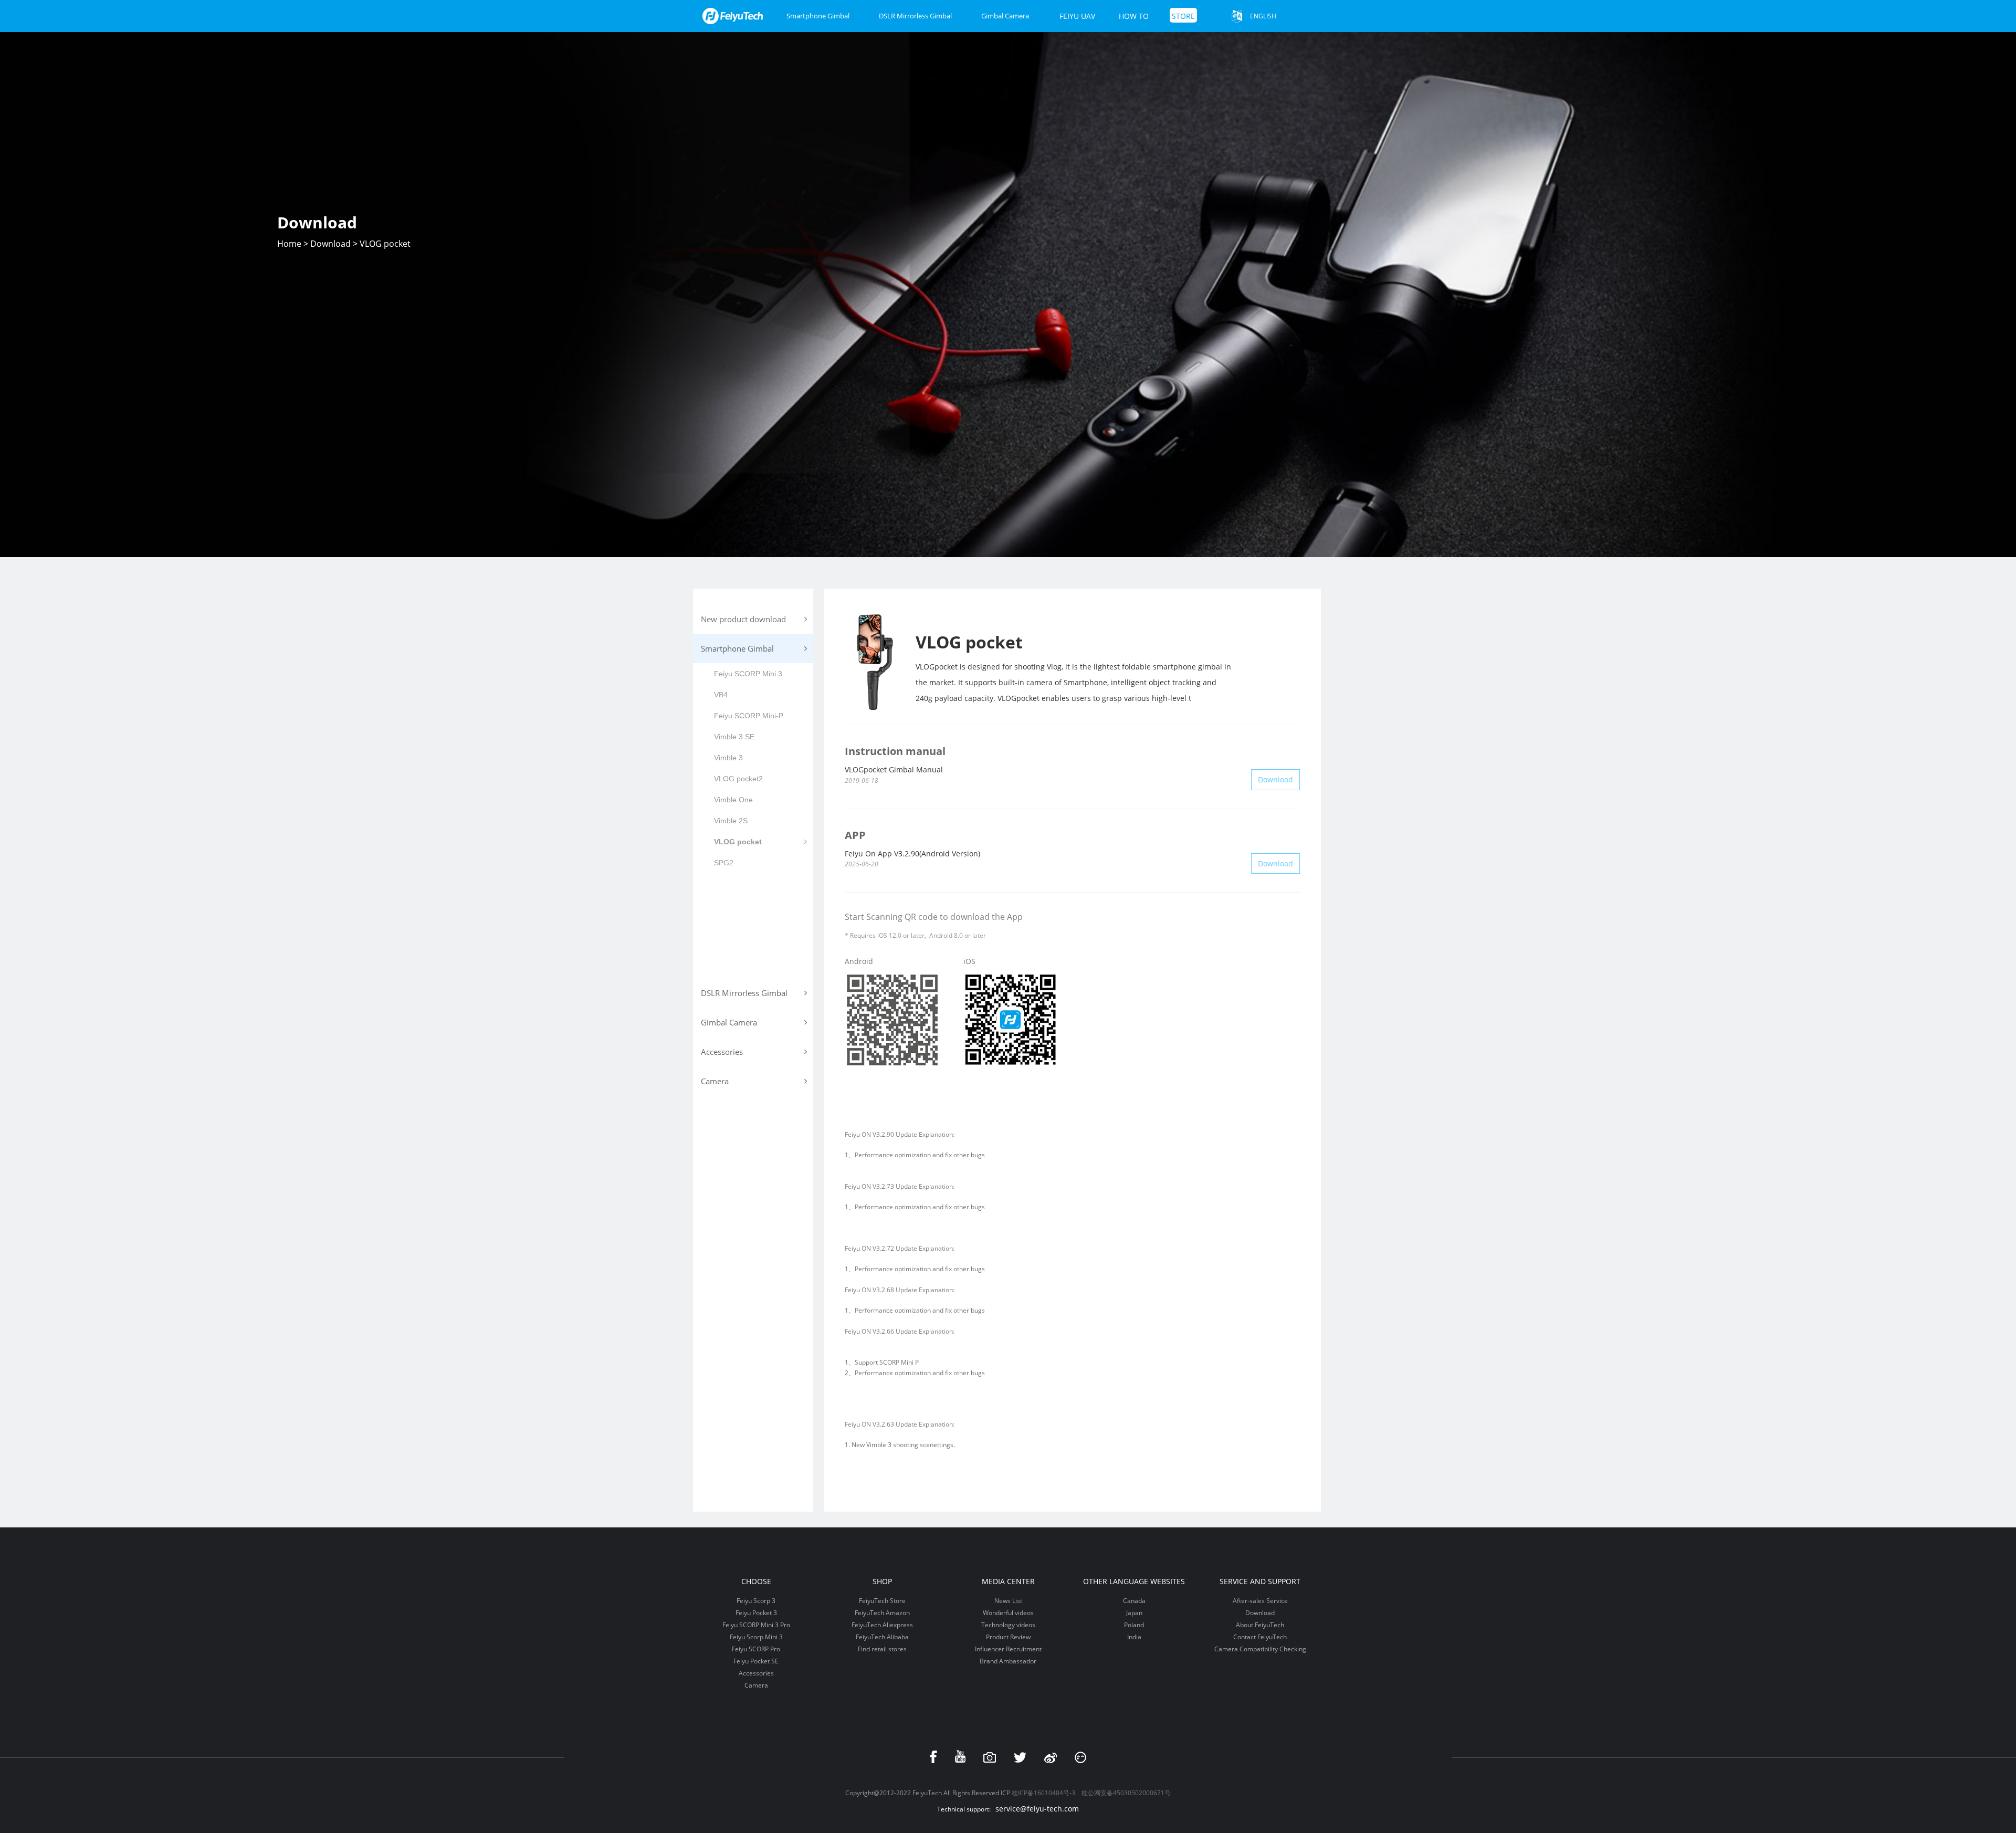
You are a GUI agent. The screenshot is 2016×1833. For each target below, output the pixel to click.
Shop (882, 1581)
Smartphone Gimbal (818, 16)
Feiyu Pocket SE (756, 1661)
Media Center (1008, 1581)
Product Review (1008, 1637)
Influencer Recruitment (1008, 1649)
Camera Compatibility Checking (1260, 1649)
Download (330, 244)
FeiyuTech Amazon (882, 1613)
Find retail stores (882, 1649)
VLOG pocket (738, 842)
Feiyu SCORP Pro (756, 1649)
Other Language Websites (1134, 1581)
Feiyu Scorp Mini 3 (756, 1637)
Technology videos (1008, 1625)
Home (289, 244)
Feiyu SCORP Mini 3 (748, 674)
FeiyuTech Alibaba (882, 1637)
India (1134, 1637)
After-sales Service (1260, 1601)
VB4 (721, 695)
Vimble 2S (731, 821)
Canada (1134, 1601)
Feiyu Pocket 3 (756, 1613)
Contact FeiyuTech (1260, 1637)
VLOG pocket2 (738, 779)
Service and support (1260, 1581)
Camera (756, 1685)
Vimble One (733, 800)
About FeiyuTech (1260, 1625)
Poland (1134, 1625)
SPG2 (724, 863)
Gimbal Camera (1005, 16)
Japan (1134, 1613)
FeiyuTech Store (882, 1601)
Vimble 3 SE (734, 737)
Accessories (756, 1673)
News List (1008, 1601)
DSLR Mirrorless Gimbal (915, 16)
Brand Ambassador (1008, 1661)
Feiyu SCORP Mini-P (749, 716)
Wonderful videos (1008, 1613)
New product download (743, 619)
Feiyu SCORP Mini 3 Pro (756, 1625)
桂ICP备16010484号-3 (1043, 1793)
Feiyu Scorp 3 (756, 1601)
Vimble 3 (728, 758)
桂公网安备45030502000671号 (1126, 1793)
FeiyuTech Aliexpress (882, 1625)
